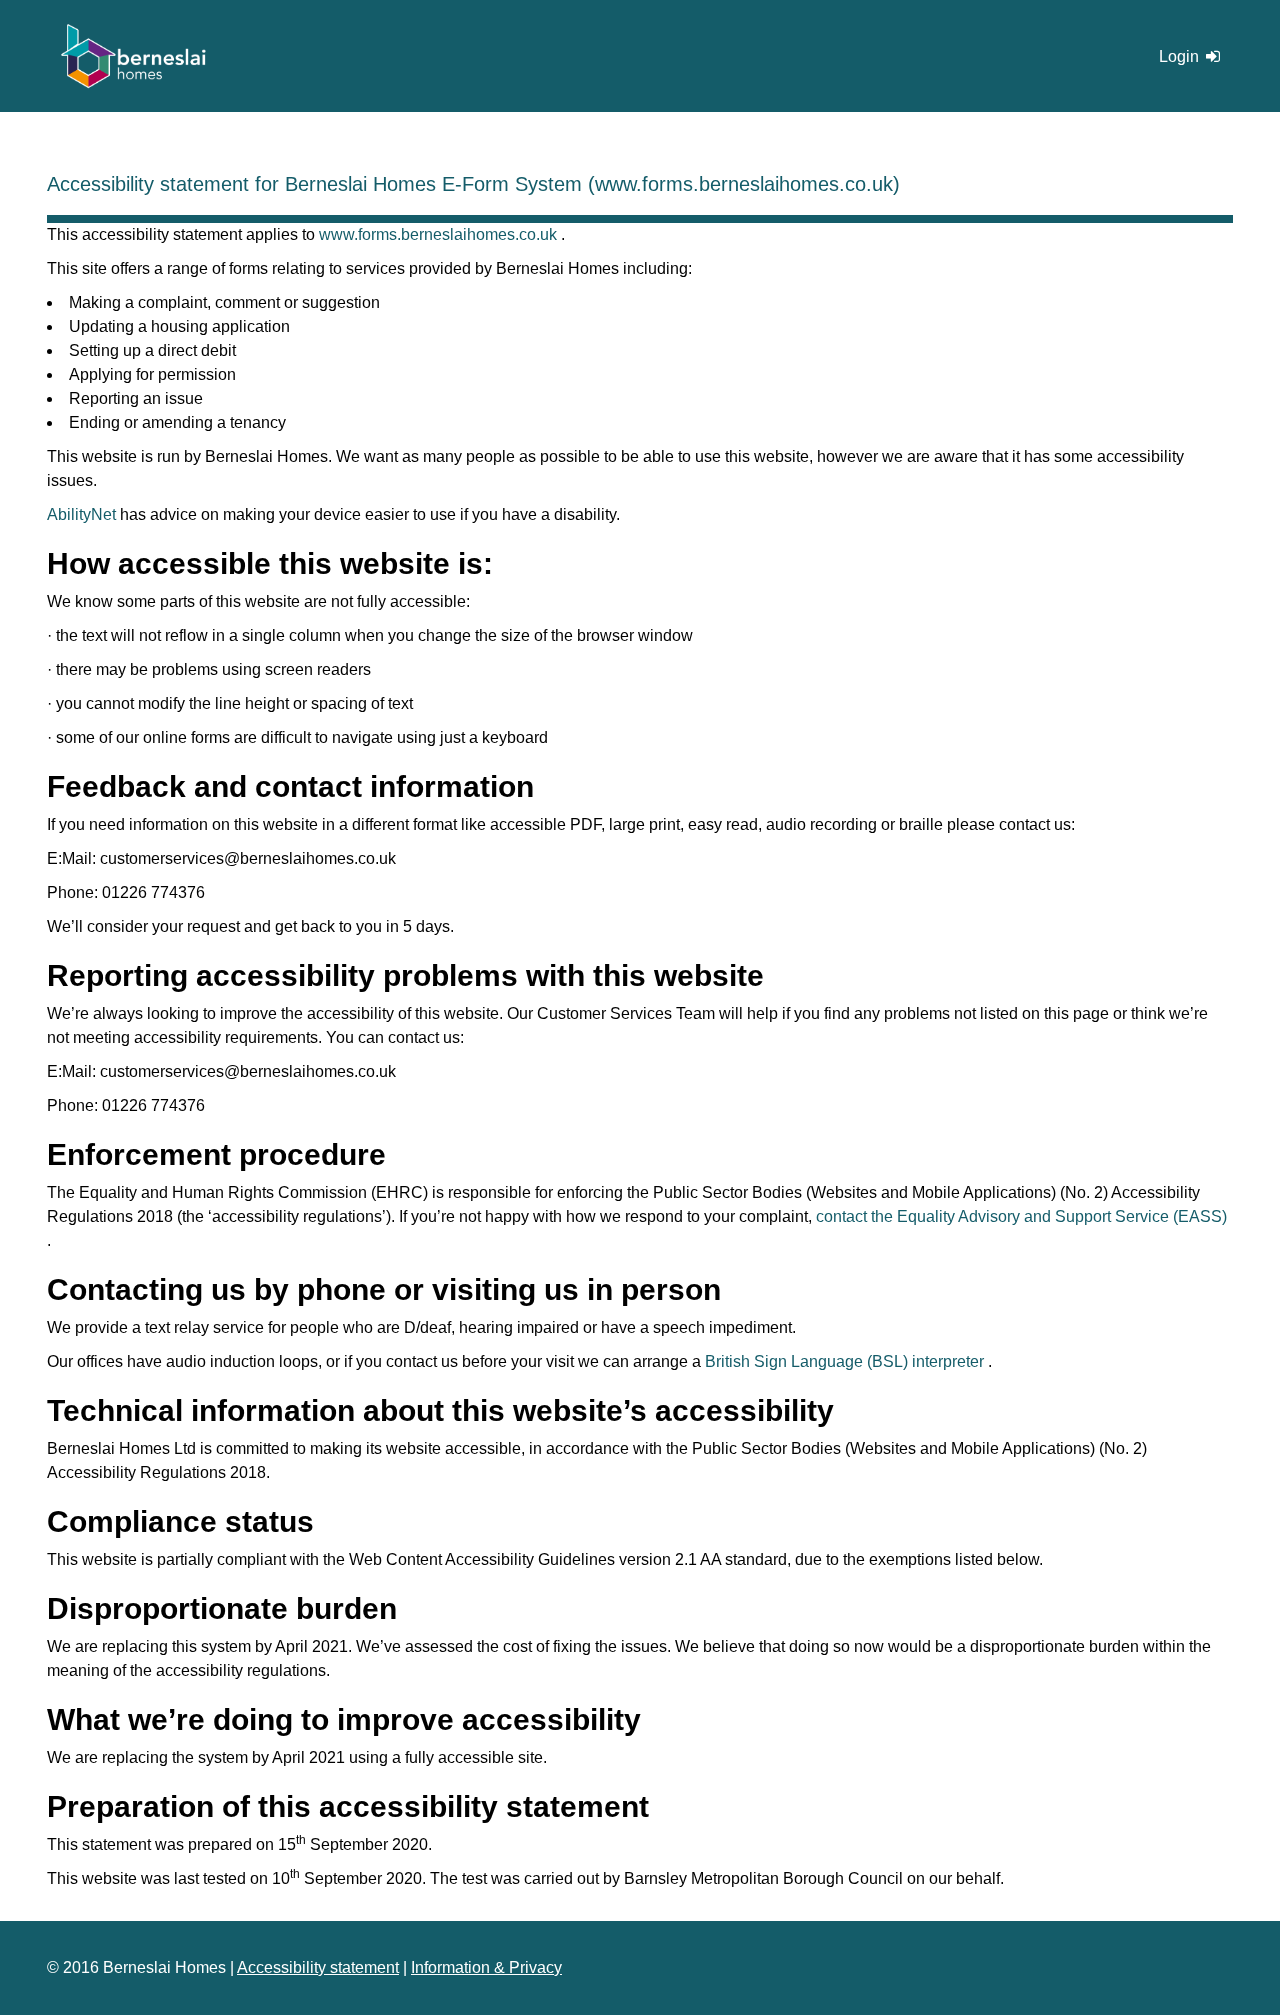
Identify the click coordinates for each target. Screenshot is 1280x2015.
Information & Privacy (486, 1967)
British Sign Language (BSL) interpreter (846, 1361)
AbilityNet (81, 514)
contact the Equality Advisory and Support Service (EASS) (1021, 1216)
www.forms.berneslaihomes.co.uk (440, 234)
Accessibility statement (318, 1967)
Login (1181, 56)
